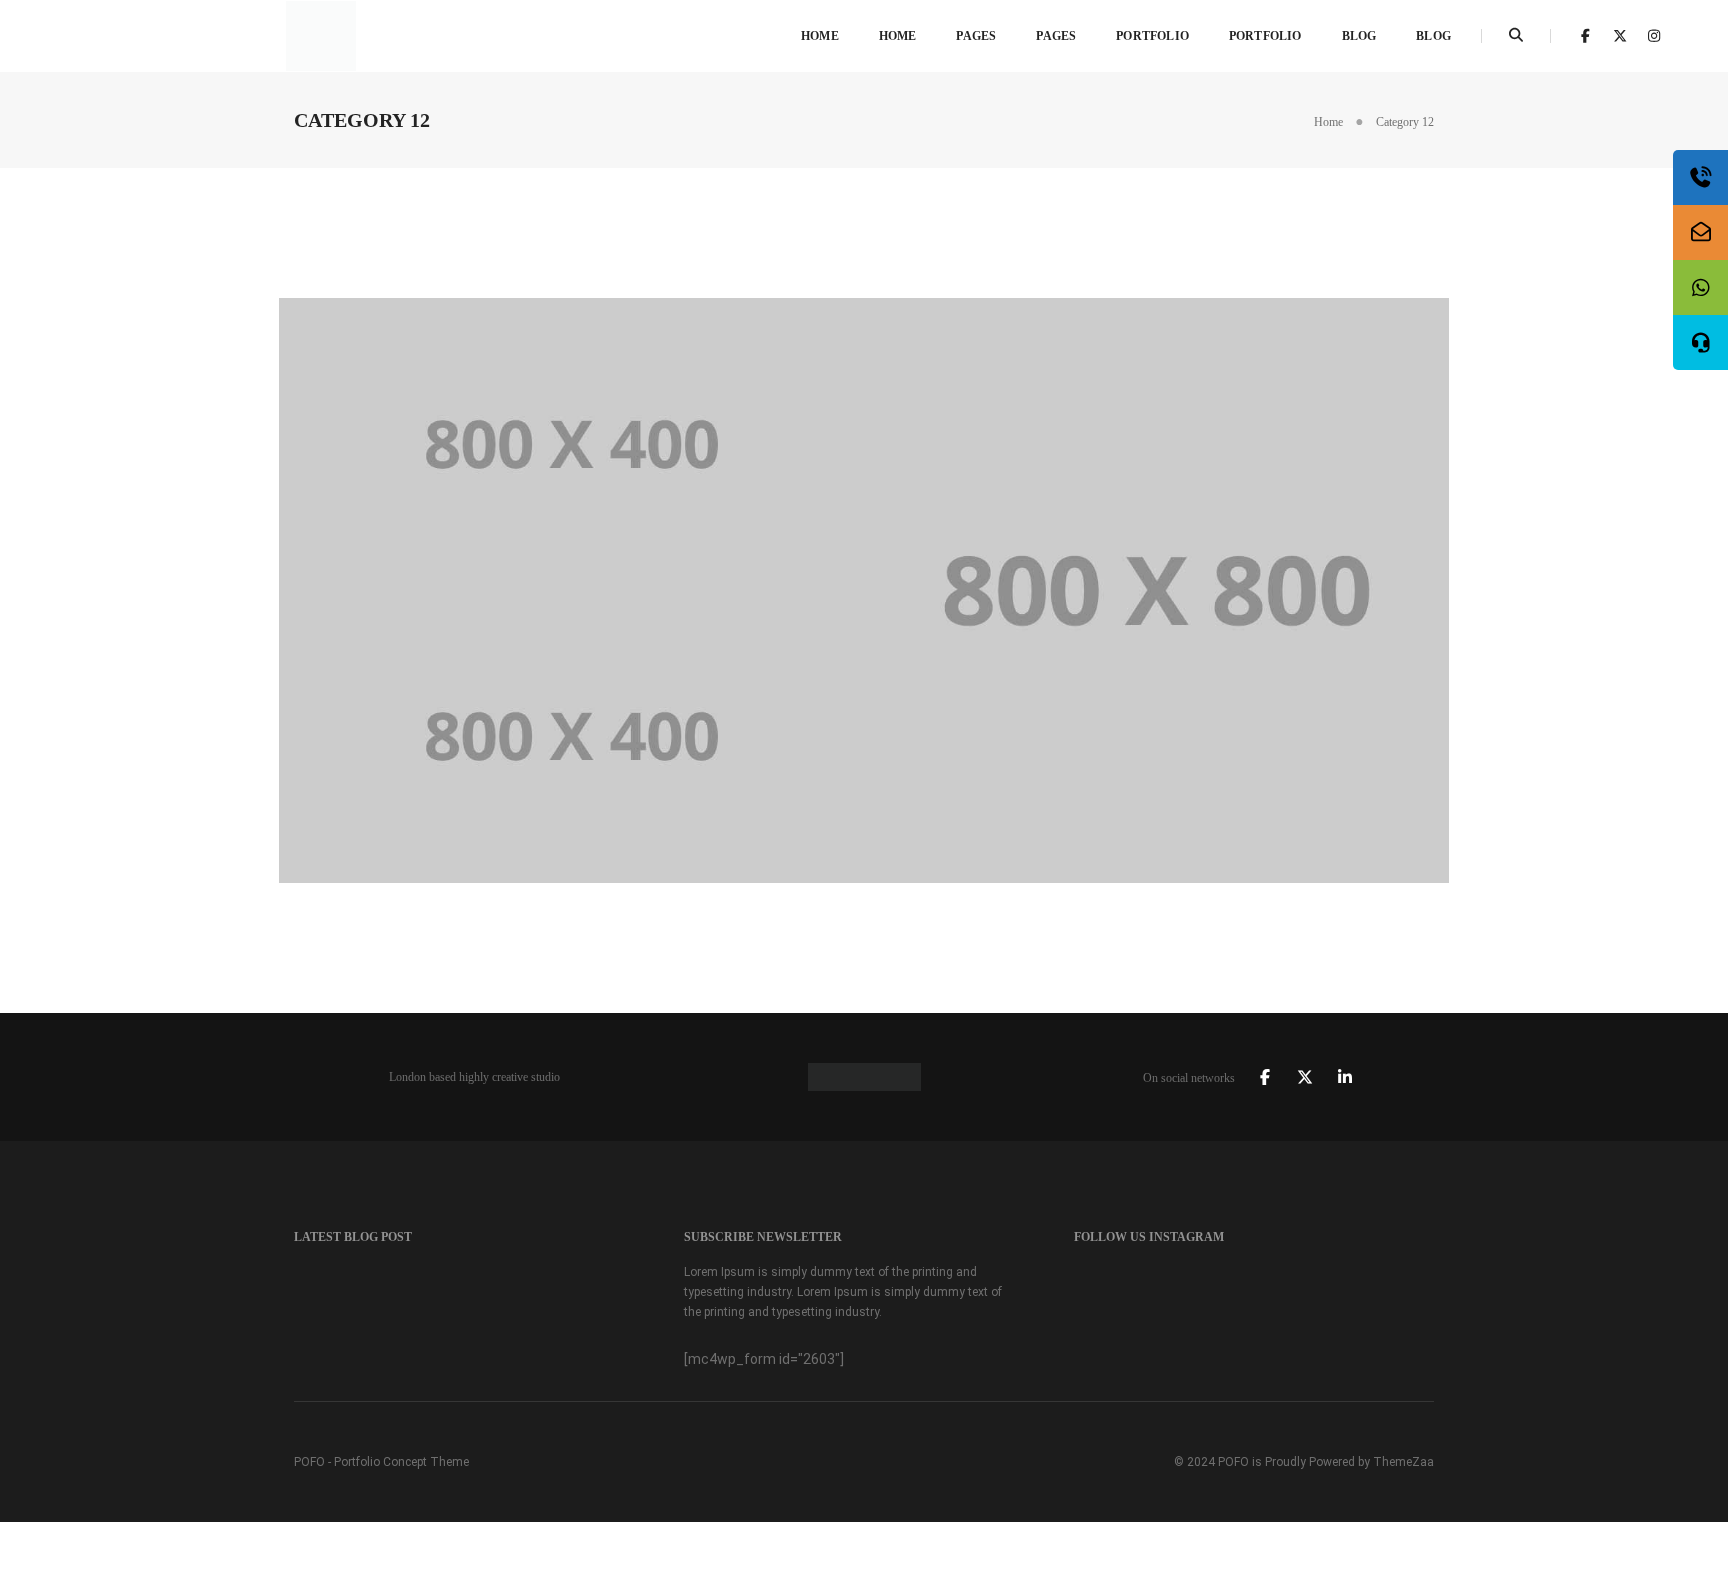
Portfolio (1152, 36)
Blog (1359, 36)
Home (820, 36)
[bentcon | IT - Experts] (321, 35)
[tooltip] (1700, 177)
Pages (976, 36)
